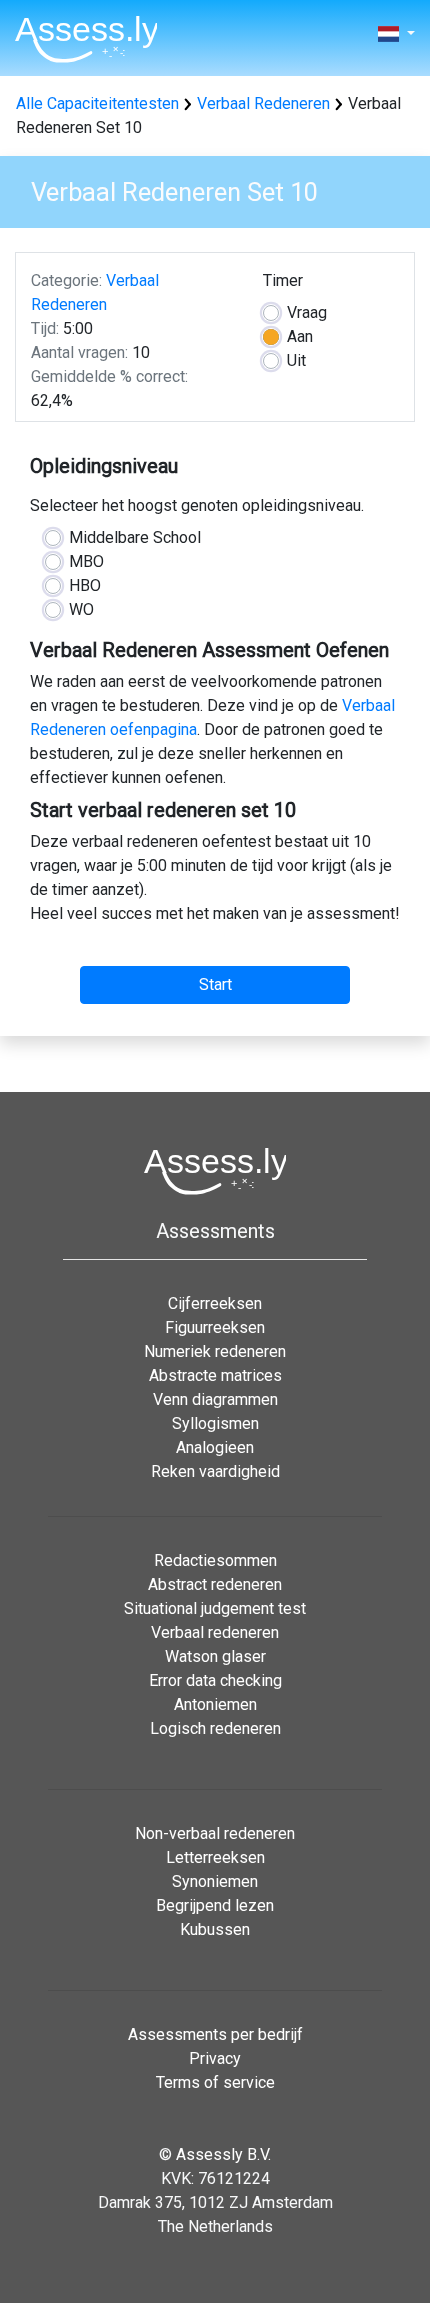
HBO (85, 585)
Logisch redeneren (215, 1728)
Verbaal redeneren (215, 1632)
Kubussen (215, 1929)
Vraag (307, 312)
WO (81, 609)
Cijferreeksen (215, 1303)
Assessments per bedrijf (215, 2034)
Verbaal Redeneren (263, 103)
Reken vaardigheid (215, 1471)
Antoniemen (215, 1704)
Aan (300, 336)
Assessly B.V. (223, 2154)
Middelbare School (135, 537)
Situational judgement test (215, 1608)
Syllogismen (215, 1423)
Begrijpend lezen (215, 1905)
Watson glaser (215, 1656)
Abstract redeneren (215, 1584)
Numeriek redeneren (215, 1351)
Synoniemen (215, 1881)
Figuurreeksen (215, 1327)
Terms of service (215, 2082)
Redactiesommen (215, 1560)
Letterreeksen (215, 1857)
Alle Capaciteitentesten (97, 103)
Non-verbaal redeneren (215, 1833)
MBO (86, 561)
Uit (296, 360)
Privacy (215, 2058)
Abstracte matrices (215, 1375)
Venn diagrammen (215, 1399)
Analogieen (215, 1447)
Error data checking (215, 1680)
